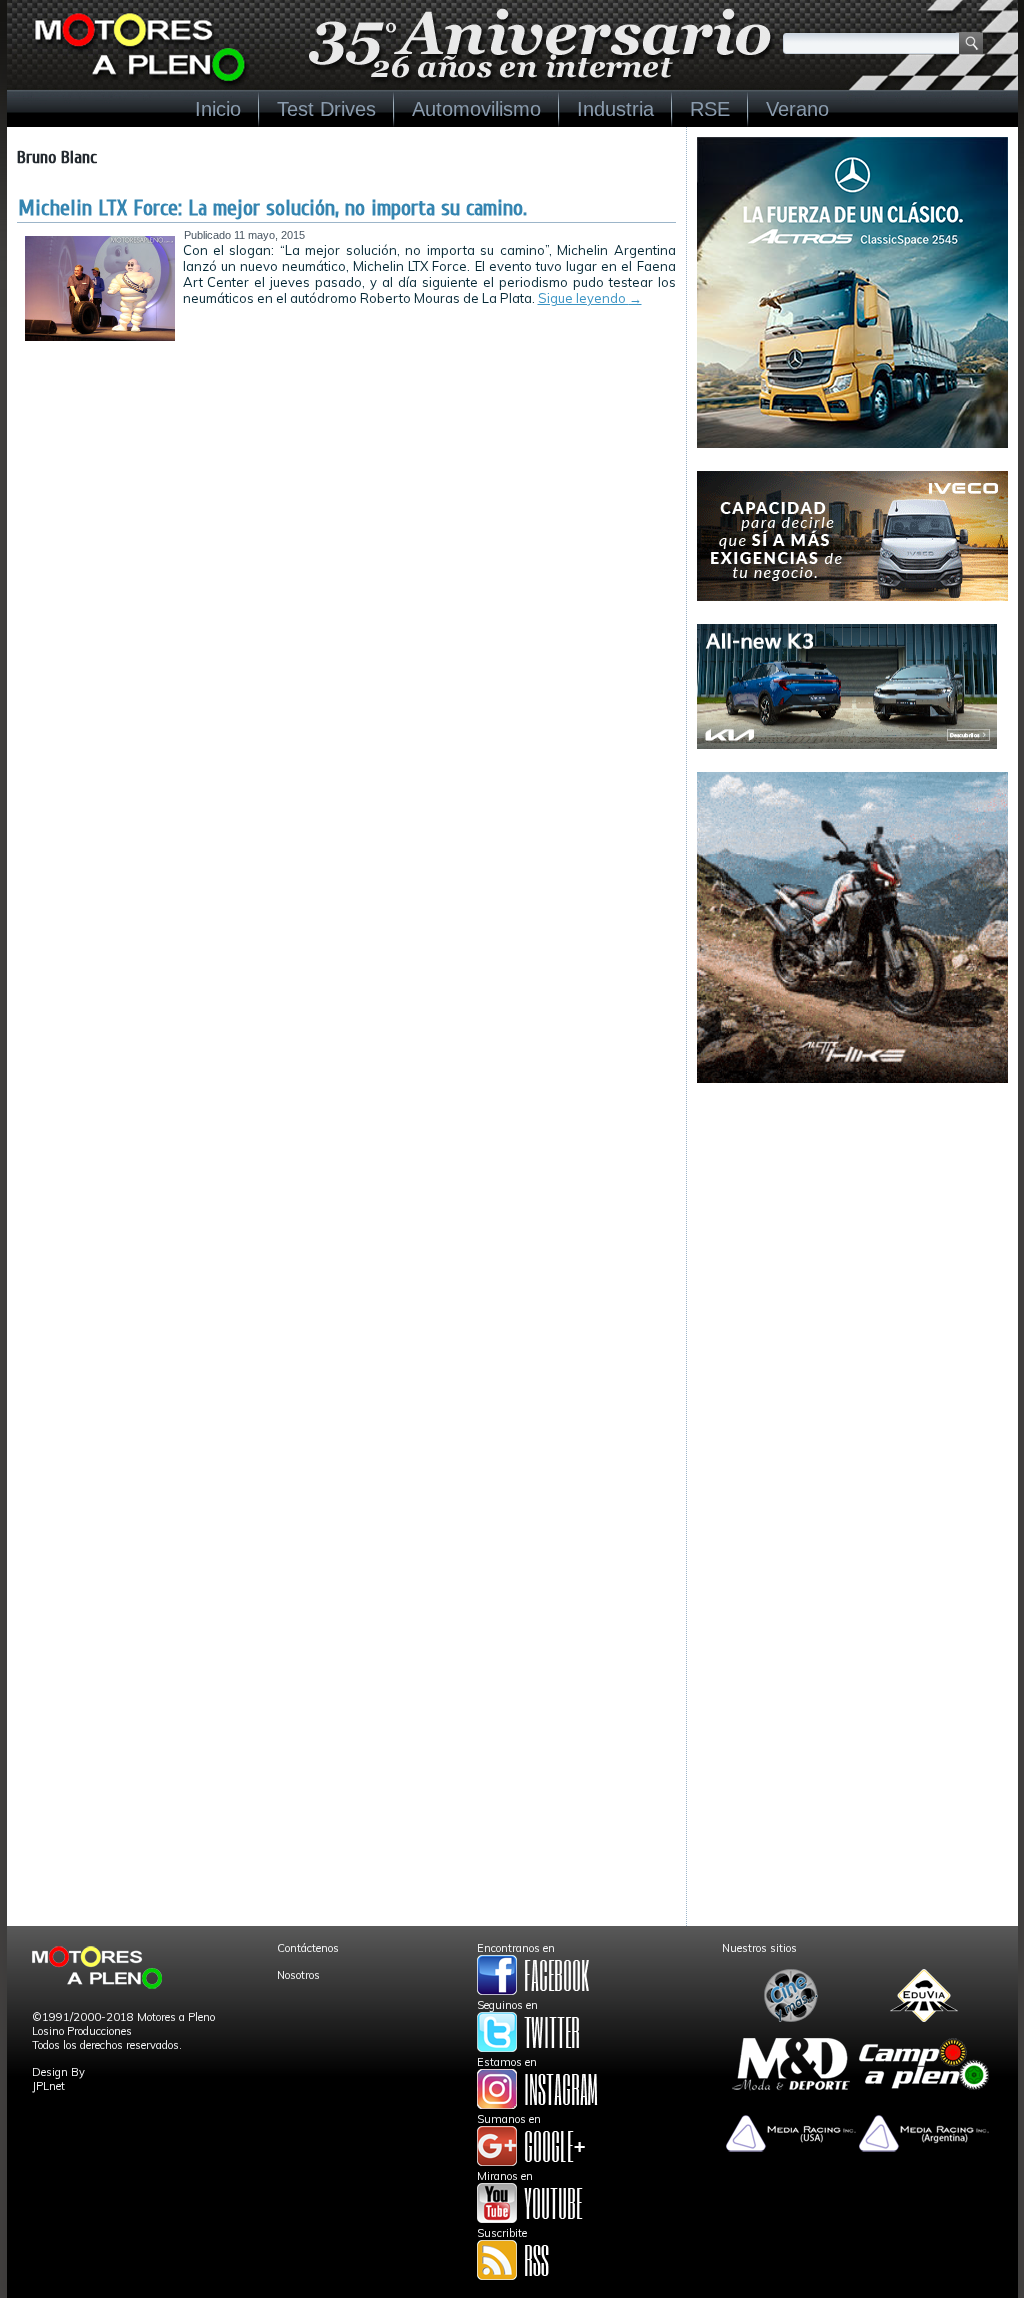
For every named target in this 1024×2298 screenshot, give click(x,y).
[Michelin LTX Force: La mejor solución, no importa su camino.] (100, 337)
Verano (797, 109)
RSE (710, 109)
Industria (615, 109)
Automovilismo (476, 109)
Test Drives (326, 109)
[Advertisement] (852, 1231)
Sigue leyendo (590, 298)
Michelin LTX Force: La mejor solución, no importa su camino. (272, 208)
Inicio (218, 109)
